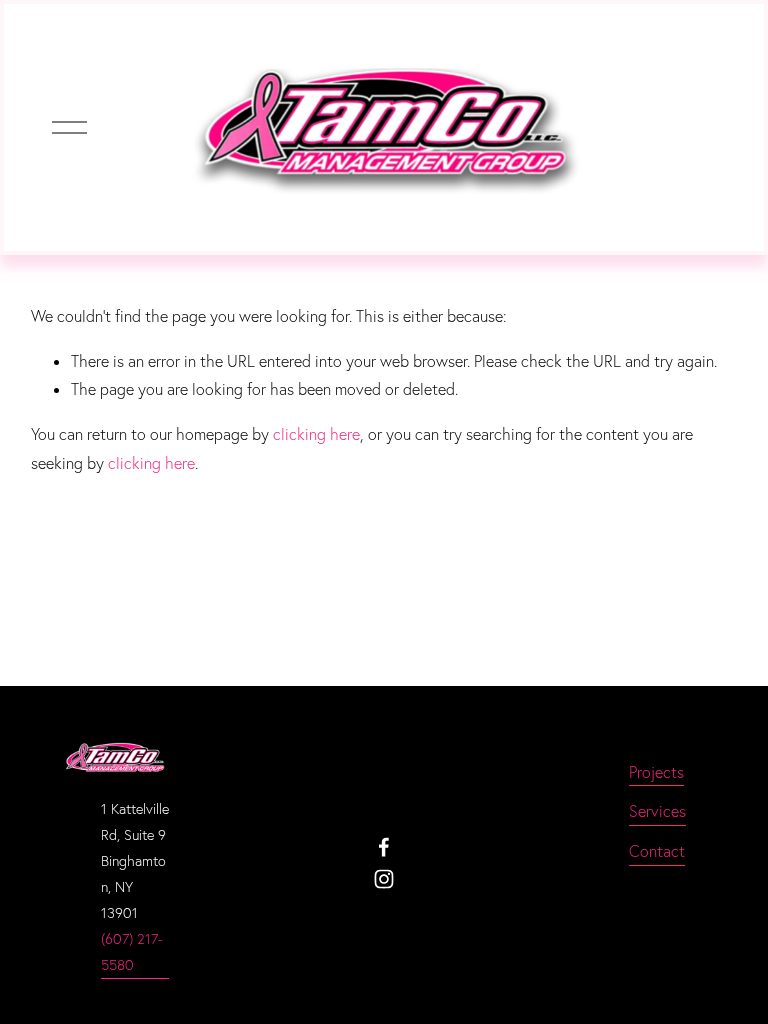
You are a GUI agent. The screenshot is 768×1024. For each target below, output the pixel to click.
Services (657, 811)
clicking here (316, 434)
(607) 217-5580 (132, 952)
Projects (656, 772)
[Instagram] (384, 879)
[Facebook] (384, 847)
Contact (657, 851)
